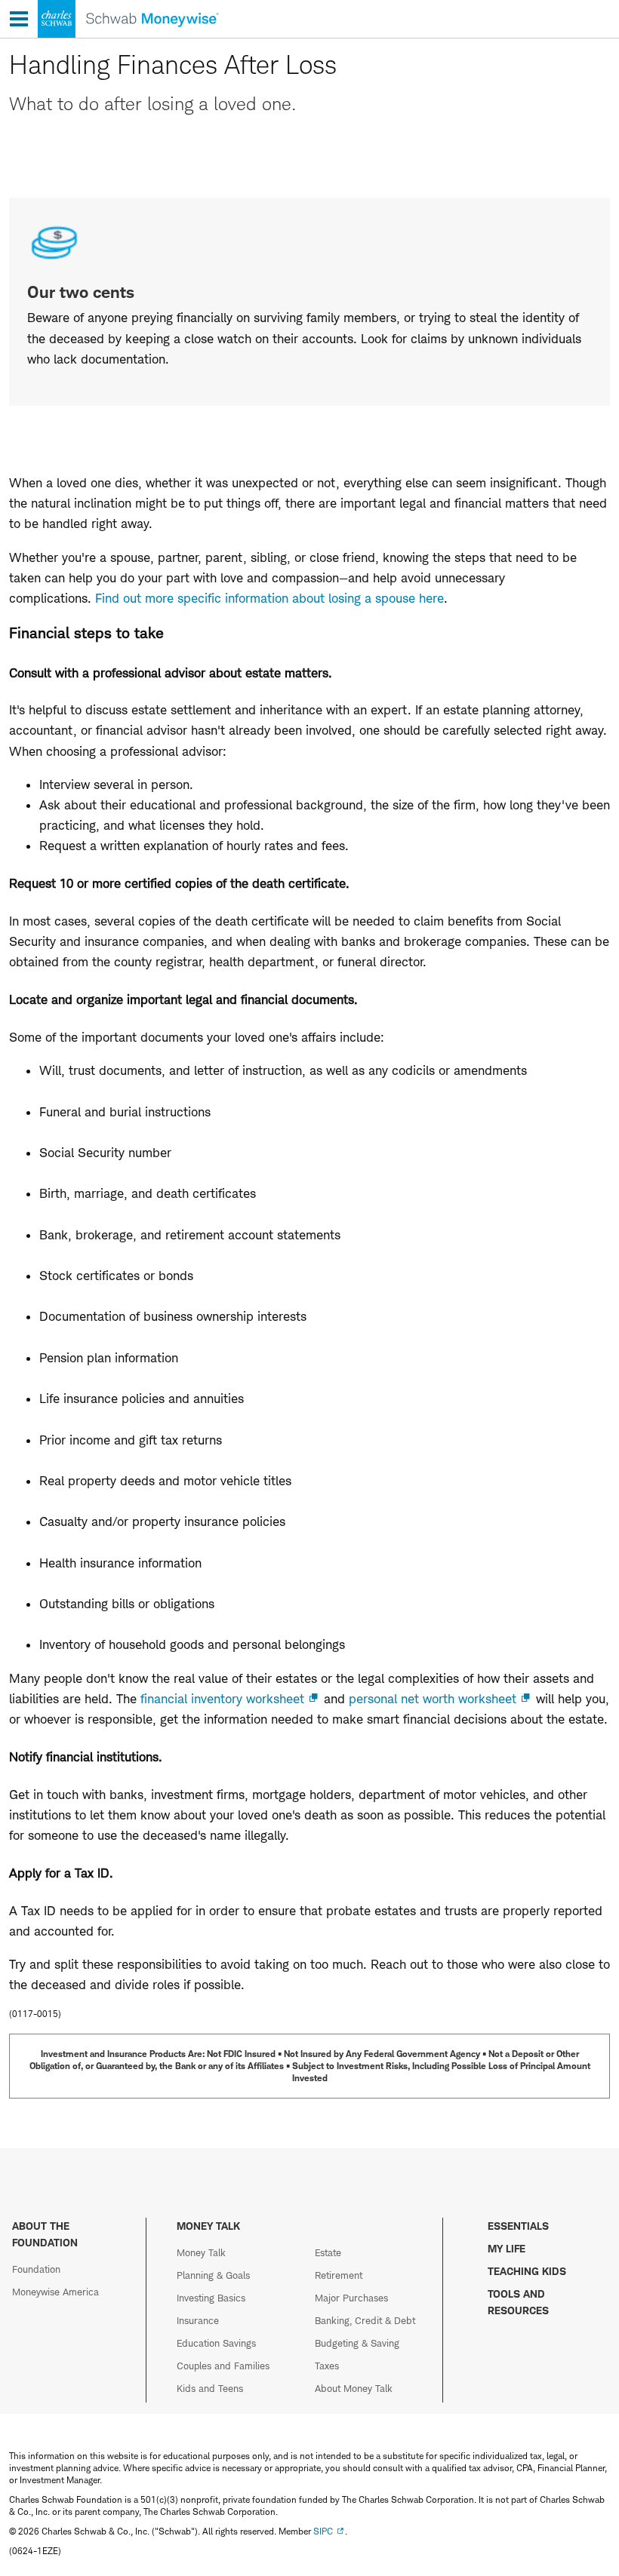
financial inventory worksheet (222, 1699)
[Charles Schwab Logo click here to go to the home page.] (109, 38)
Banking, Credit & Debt (365, 2320)
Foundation (36, 2269)
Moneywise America (55, 2292)
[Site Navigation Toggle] (19, 19)
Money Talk (201, 2252)
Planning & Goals (213, 2275)
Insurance (198, 2320)
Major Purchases (351, 2298)
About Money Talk (354, 2388)
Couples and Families (223, 2366)
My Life (507, 2248)
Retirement (339, 2275)
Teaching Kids (527, 2271)
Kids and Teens (210, 2388)
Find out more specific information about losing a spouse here (269, 598)
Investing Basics (211, 2298)
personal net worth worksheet (433, 1699)
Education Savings (216, 2343)
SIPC (323, 2531)
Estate (328, 2252)
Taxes (327, 2366)
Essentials (518, 2226)
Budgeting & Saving (357, 2343)
